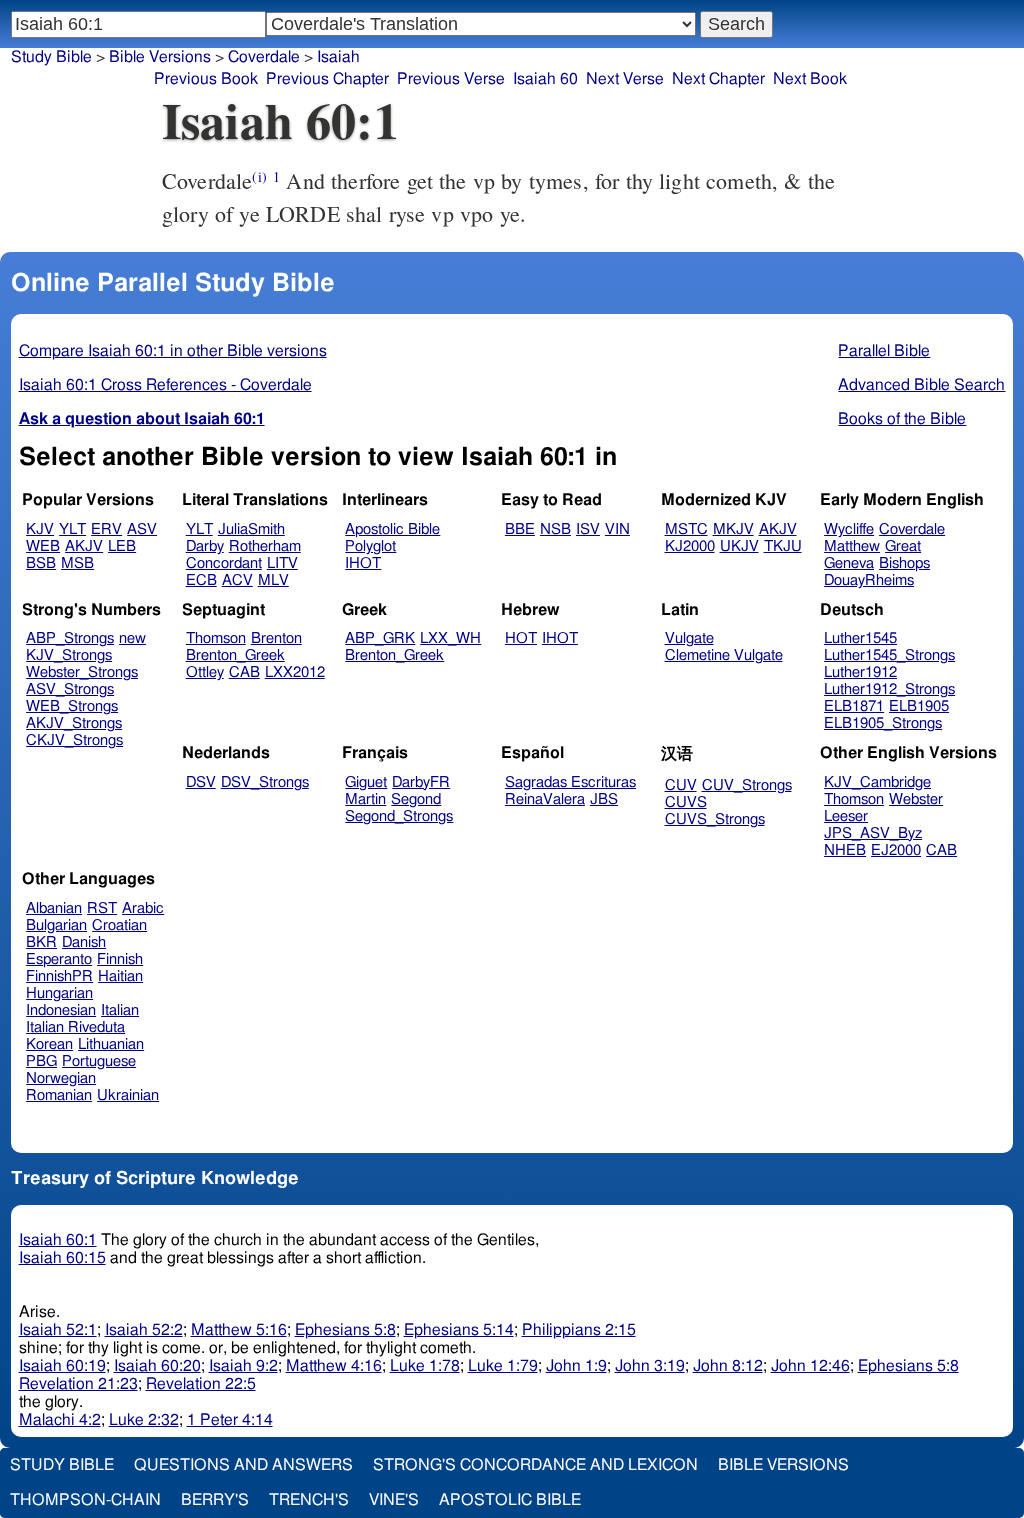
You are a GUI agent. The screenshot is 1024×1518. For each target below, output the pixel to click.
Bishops (904, 563)
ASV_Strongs (70, 689)
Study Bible (51, 57)
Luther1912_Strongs (889, 689)
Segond (416, 799)
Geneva (849, 563)
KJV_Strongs (69, 655)
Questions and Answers (243, 1465)
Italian (120, 1010)
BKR (41, 942)
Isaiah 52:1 (58, 1330)
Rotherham (265, 546)
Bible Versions (160, 57)
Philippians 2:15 (579, 1330)
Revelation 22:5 (201, 1384)
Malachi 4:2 (60, 1420)
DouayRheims (869, 580)
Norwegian (61, 1078)
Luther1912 (860, 672)
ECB (201, 580)
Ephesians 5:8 (345, 1330)
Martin (365, 799)
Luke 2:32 (144, 1420)
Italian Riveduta (75, 1027)
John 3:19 (650, 1366)
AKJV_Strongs (74, 723)
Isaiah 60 (545, 79)
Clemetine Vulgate (724, 655)
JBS (604, 799)
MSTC (686, 529)
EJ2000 (896, 850)
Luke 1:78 (425, 1366)
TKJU (783, 546)
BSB (41, 563)
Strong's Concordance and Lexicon (535, 1465)
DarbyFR (421, 782)
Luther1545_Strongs (889, 655)
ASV (142, 529)
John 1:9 (576, 1366)
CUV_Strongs (747, 785)
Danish (84, 942)
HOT (521, 638)
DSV (201, 782)
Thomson (216, 638)
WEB (43, 546)
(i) (259, 176)
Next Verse (625, 79)
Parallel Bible (884, 351)
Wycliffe (849, 529)
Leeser (846, 816)
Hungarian (59, 993)
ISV (588, 529)
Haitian (120, 976)
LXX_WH (450, 638)
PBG (41, 1061)
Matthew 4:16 (334, 1366)
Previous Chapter (327, 79)
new (132, 638)
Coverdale (264, 57)
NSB (555, 529)
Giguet (366, 782)
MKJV (733, 529)
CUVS (686, 802)
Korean (49, 1044)
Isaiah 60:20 (157, 1366)
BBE (520, 529)
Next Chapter (718, 79)
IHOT (363, 563)
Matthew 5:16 (239, 1330)
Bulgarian (56, 925)
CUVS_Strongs (715, 819)
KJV (40, 529)
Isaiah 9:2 (243, 1366)
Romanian (59, 1095)
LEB (122, 546)
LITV (282, 563)
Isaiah (338, 57)
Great (903, 546)
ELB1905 (919, 706)
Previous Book (206, 79)
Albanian (54, 908)
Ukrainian (128, 1095)
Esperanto (59, 959)
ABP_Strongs (70, 638)
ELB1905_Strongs (883, 723)
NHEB (845, 850)
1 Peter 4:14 (230, 1420)
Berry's (215, 1500)
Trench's (309, 1500)
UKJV (739, 546)
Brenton (276, 638)
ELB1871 (854, 706)
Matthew (852, 546)
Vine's (394, 1500)
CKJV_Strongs (74, 740)
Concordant (224, 563)
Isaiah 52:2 (144, 1330)
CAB (244, 672)
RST (102, 908)
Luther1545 (860, 638)
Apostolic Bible (510, 1500)
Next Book (810, 79)
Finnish (120, 959)
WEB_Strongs (72, 706)
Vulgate (689, 638)
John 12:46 (810, 1366)
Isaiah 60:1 (58, 1240)
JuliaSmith (251, 529)
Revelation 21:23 (78, 1384)
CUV (681, 785)
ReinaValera (545, 799)
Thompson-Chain (85, 1500)
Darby (205, 546)
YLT (72, 529)
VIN (617, 529)
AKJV (84, 546)
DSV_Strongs (265, 782)
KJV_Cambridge (877, 782)
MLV (273, 580)
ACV (237, 580)
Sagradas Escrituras (570, 782)
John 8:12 (728, 1366)
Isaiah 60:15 (62, 1258)
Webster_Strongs (82, 672)
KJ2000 (690, 546)
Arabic (143, 908)
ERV (106, 529)
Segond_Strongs (399, 816)
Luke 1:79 (503, 1366)
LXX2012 (295, 672)
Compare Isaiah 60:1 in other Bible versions (173, 351)
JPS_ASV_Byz (873, 833)
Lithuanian (111, 1044)
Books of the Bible (902, 419)
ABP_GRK (380, 638)
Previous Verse (451, 79)
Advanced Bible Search (921, 385)
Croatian (119, 925)
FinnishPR (59, 976)
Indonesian (61, 1010)
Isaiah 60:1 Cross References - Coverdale (165, 385)
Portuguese (99, 1061)
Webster (916, 799)
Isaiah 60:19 (62, 1366)
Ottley (205, 672)
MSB (77, 563)
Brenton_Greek (235, 655)
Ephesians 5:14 (459, 1330)
